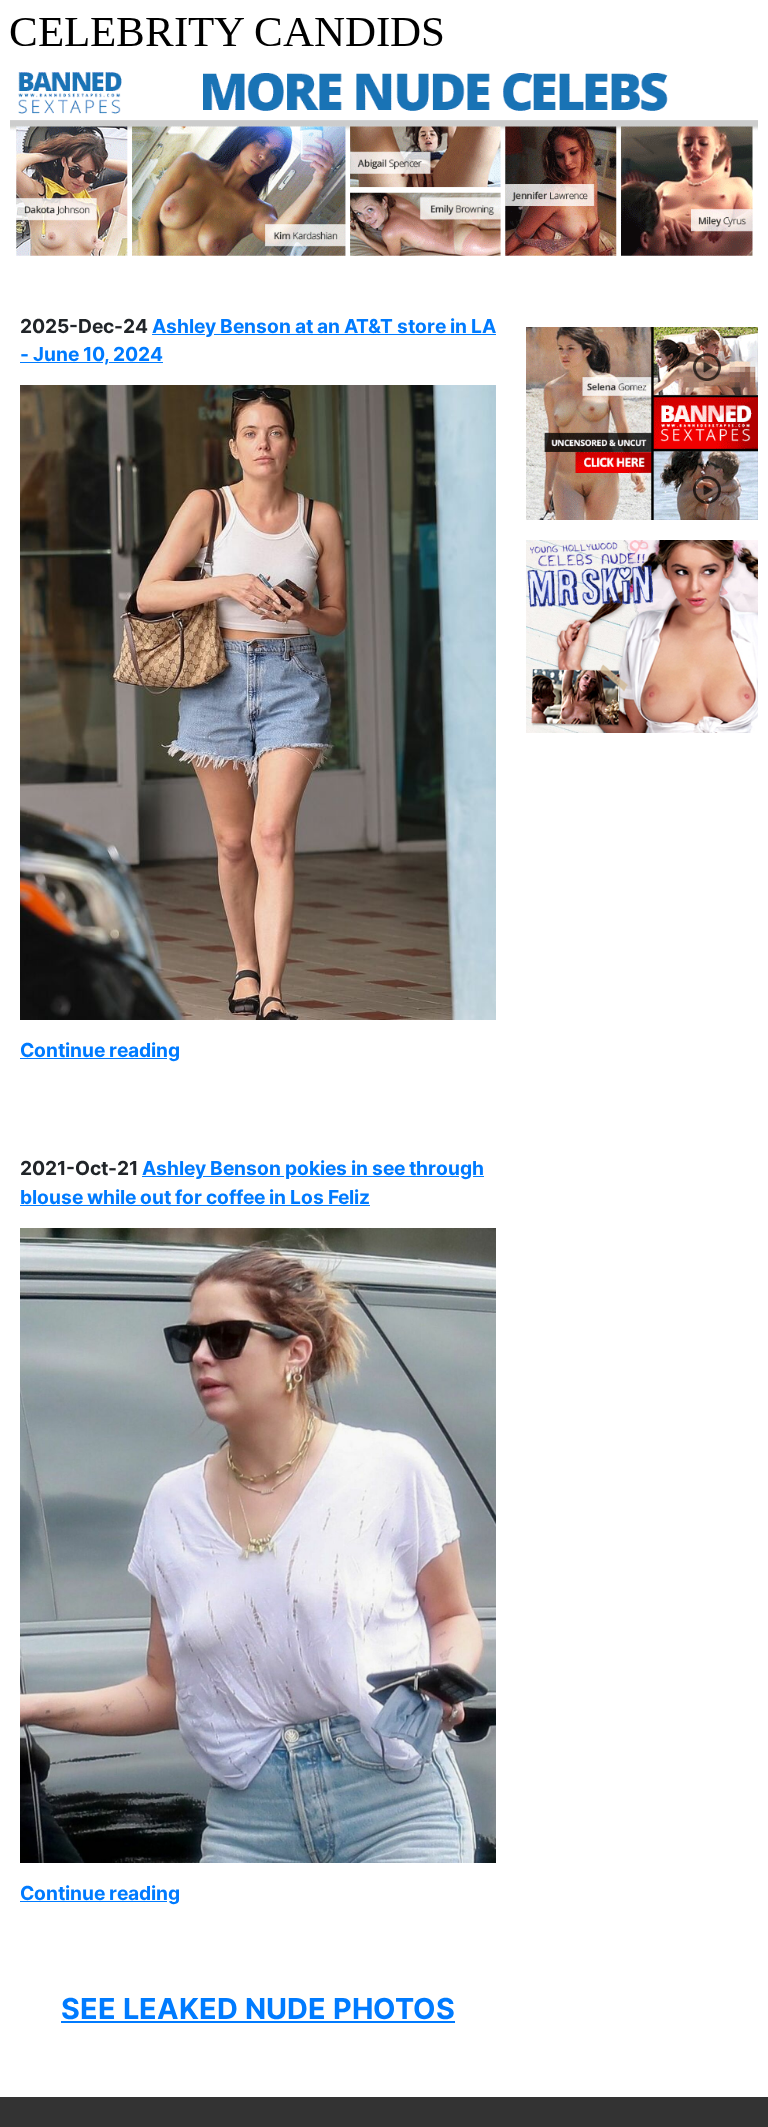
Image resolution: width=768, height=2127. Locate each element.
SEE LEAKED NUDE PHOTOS (258, 2008)
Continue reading (100, 1050)
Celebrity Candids (227, 31)
